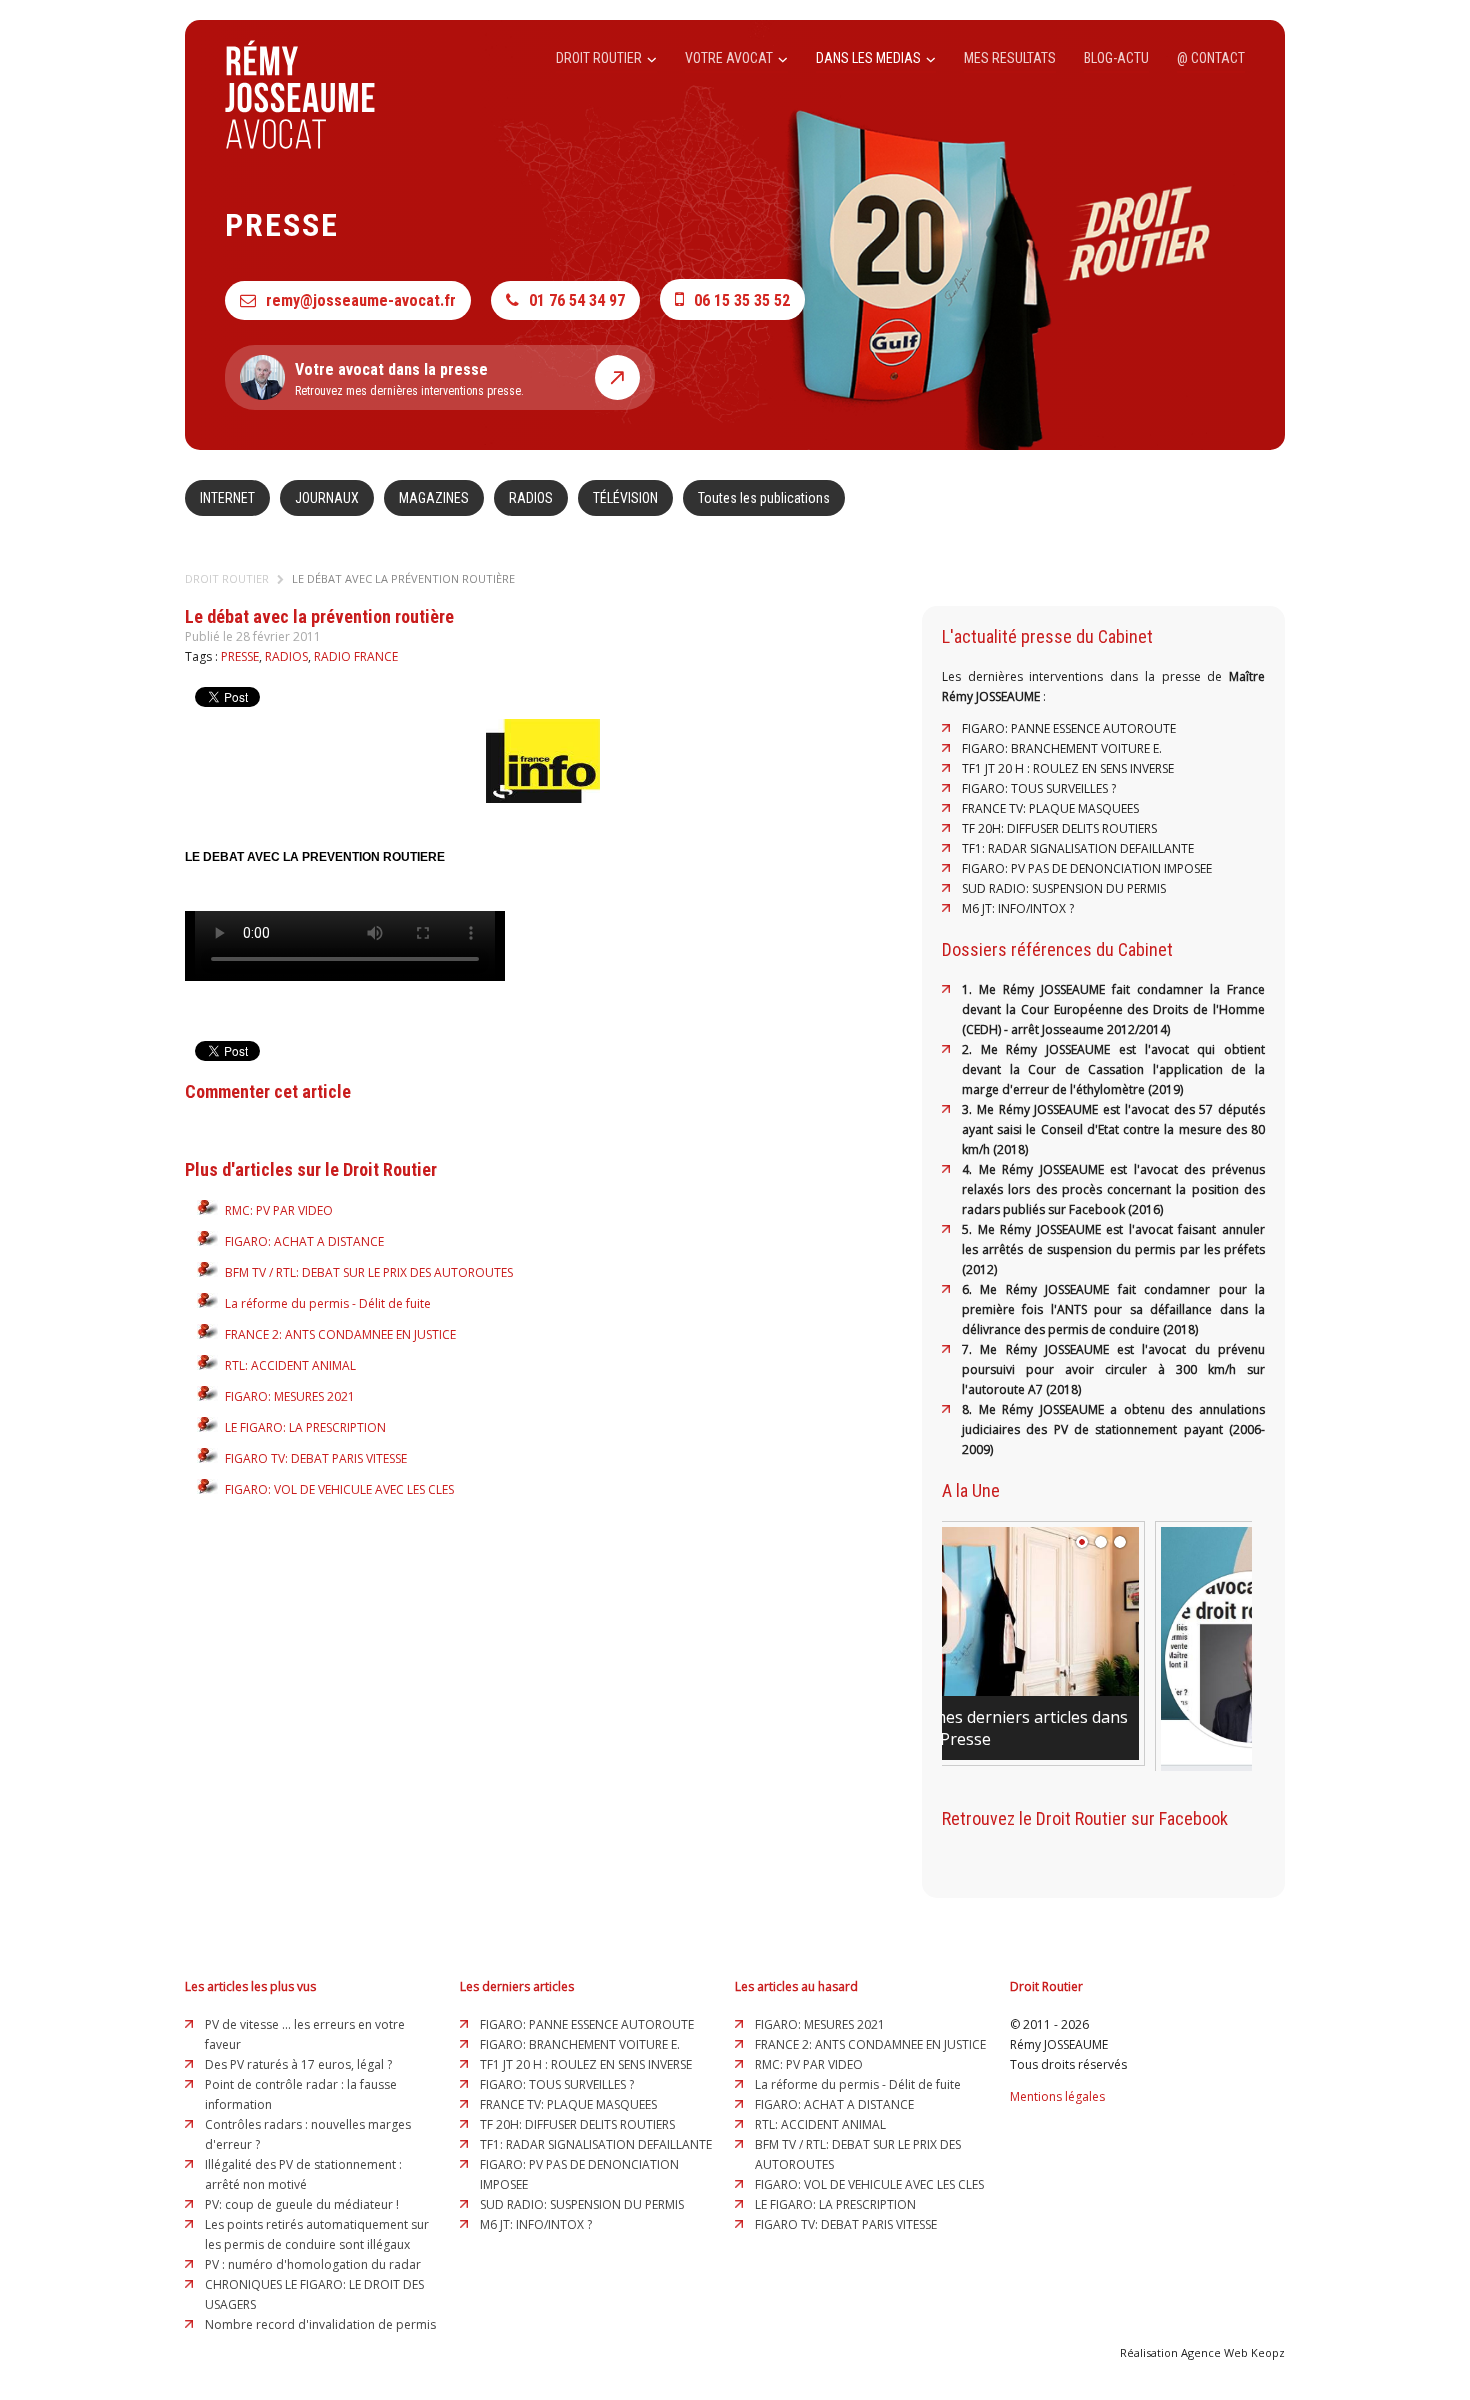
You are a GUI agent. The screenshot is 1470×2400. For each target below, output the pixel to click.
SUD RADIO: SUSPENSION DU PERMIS (1064, 888)
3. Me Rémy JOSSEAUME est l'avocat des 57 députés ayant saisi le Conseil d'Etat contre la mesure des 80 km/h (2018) (1113, 1129)
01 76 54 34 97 (577, 300)
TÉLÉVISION (625, 498)
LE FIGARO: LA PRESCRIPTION (305, 1427)
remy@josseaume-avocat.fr (361, 300)
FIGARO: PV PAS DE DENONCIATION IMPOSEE (1087, 868)
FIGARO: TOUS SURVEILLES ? (1039, 788)
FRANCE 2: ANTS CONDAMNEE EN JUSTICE (340, 1334)
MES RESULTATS (1010, 58)
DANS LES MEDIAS (870, 58)
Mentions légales (1057, 2096)
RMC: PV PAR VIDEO (279, 1210)
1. (970, 989)
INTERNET (227, 498)
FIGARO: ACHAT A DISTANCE (304, 1241)
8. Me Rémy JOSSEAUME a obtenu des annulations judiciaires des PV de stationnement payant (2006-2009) (1113, 1429)
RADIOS (531, 498)
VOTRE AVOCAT (730, 58)
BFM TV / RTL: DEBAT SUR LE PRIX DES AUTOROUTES (369, 1272)
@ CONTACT (1211, 58)
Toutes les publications (764, 498)
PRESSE (240, 656)
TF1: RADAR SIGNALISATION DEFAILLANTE (1078, 848)
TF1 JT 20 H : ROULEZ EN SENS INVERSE (1068, 768)
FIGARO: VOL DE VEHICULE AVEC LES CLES (339, 1489)
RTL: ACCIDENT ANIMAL (290, 1365)
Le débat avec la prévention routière (403, 578)
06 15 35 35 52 (742, 300)
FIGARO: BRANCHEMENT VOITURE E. (1062, 748)
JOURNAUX (327, 498)
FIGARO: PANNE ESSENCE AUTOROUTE (1069, 728)
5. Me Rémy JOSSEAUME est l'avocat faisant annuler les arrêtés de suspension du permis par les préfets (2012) (1113, 1249)
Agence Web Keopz (1233, 2352)
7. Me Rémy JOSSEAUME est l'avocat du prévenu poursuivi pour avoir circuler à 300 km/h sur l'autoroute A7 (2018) (1113, 1369)
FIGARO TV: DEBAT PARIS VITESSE (316, 1458)
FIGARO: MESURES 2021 (290, 1396)
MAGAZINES (434, 498)
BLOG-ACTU (1116, 58)
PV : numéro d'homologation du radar (313, 2264)
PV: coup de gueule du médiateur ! (302, 2204)
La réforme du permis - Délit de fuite (328, 1303)
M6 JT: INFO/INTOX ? (1018, 908)
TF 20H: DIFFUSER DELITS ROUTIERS (1059, 828)
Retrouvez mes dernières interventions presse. (409, 379)
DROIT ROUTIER (600, 58)
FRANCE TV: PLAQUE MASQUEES (1050, 808)
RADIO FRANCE (356, 656)
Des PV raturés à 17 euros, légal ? (298, 2064)
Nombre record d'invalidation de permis (320, 2324)
